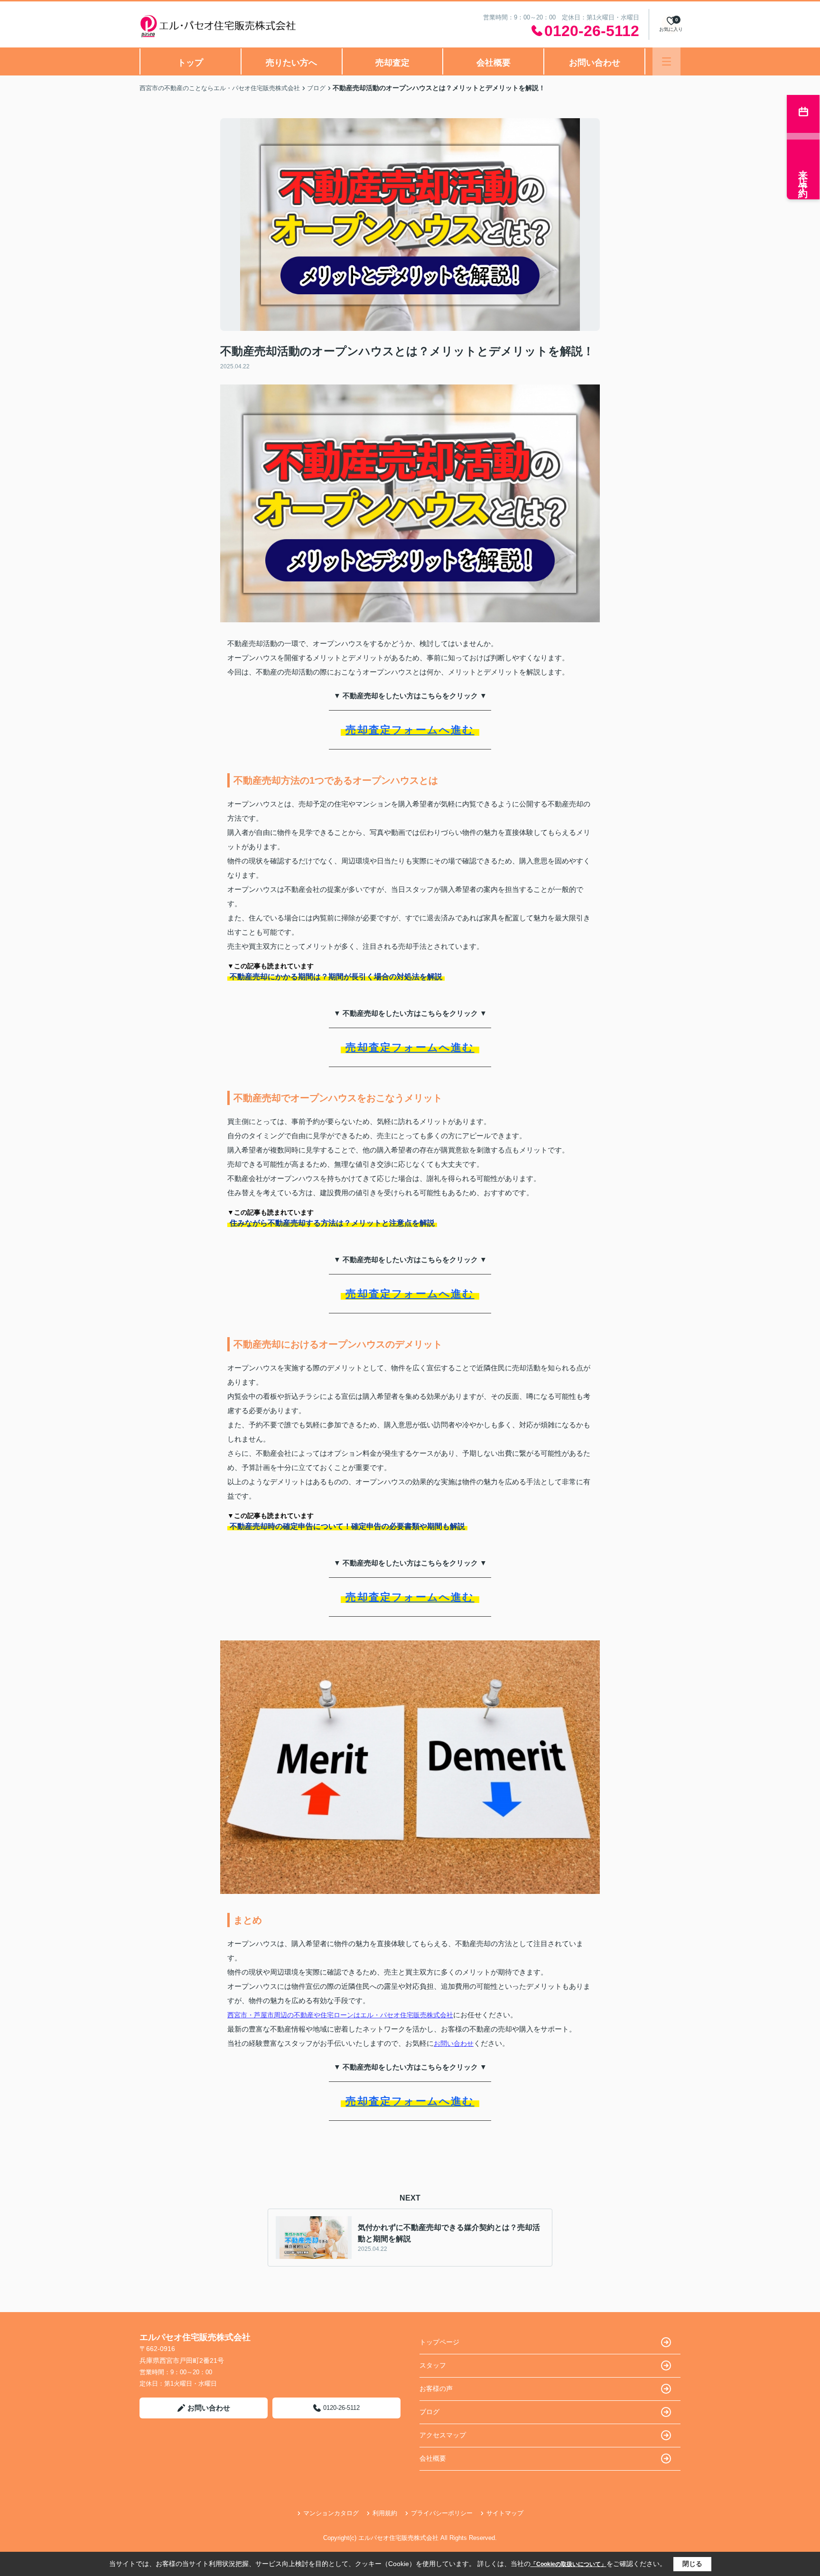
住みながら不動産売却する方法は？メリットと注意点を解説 (332, 1223)
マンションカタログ (331, 2513)
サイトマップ (505, 2513)
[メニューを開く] (666, 61)
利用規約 (385, 2513)
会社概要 (494, 63)
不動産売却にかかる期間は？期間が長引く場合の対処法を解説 (336, 977)
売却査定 (392, 63)
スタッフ (433, 2365)
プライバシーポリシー (442, 2513)
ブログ (429, 2412)
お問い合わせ (595, 63)
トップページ (439, 2342)
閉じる (692, 2564)
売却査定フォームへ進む (410, 730)
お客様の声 (436, 2389)
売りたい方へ (291, 63)
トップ (190, 63)
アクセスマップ (443, 2435)
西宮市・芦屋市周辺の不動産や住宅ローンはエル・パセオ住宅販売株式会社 (340, 2015)
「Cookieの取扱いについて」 (568, 2564)
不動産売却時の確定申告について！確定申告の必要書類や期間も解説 (347, 1526)
